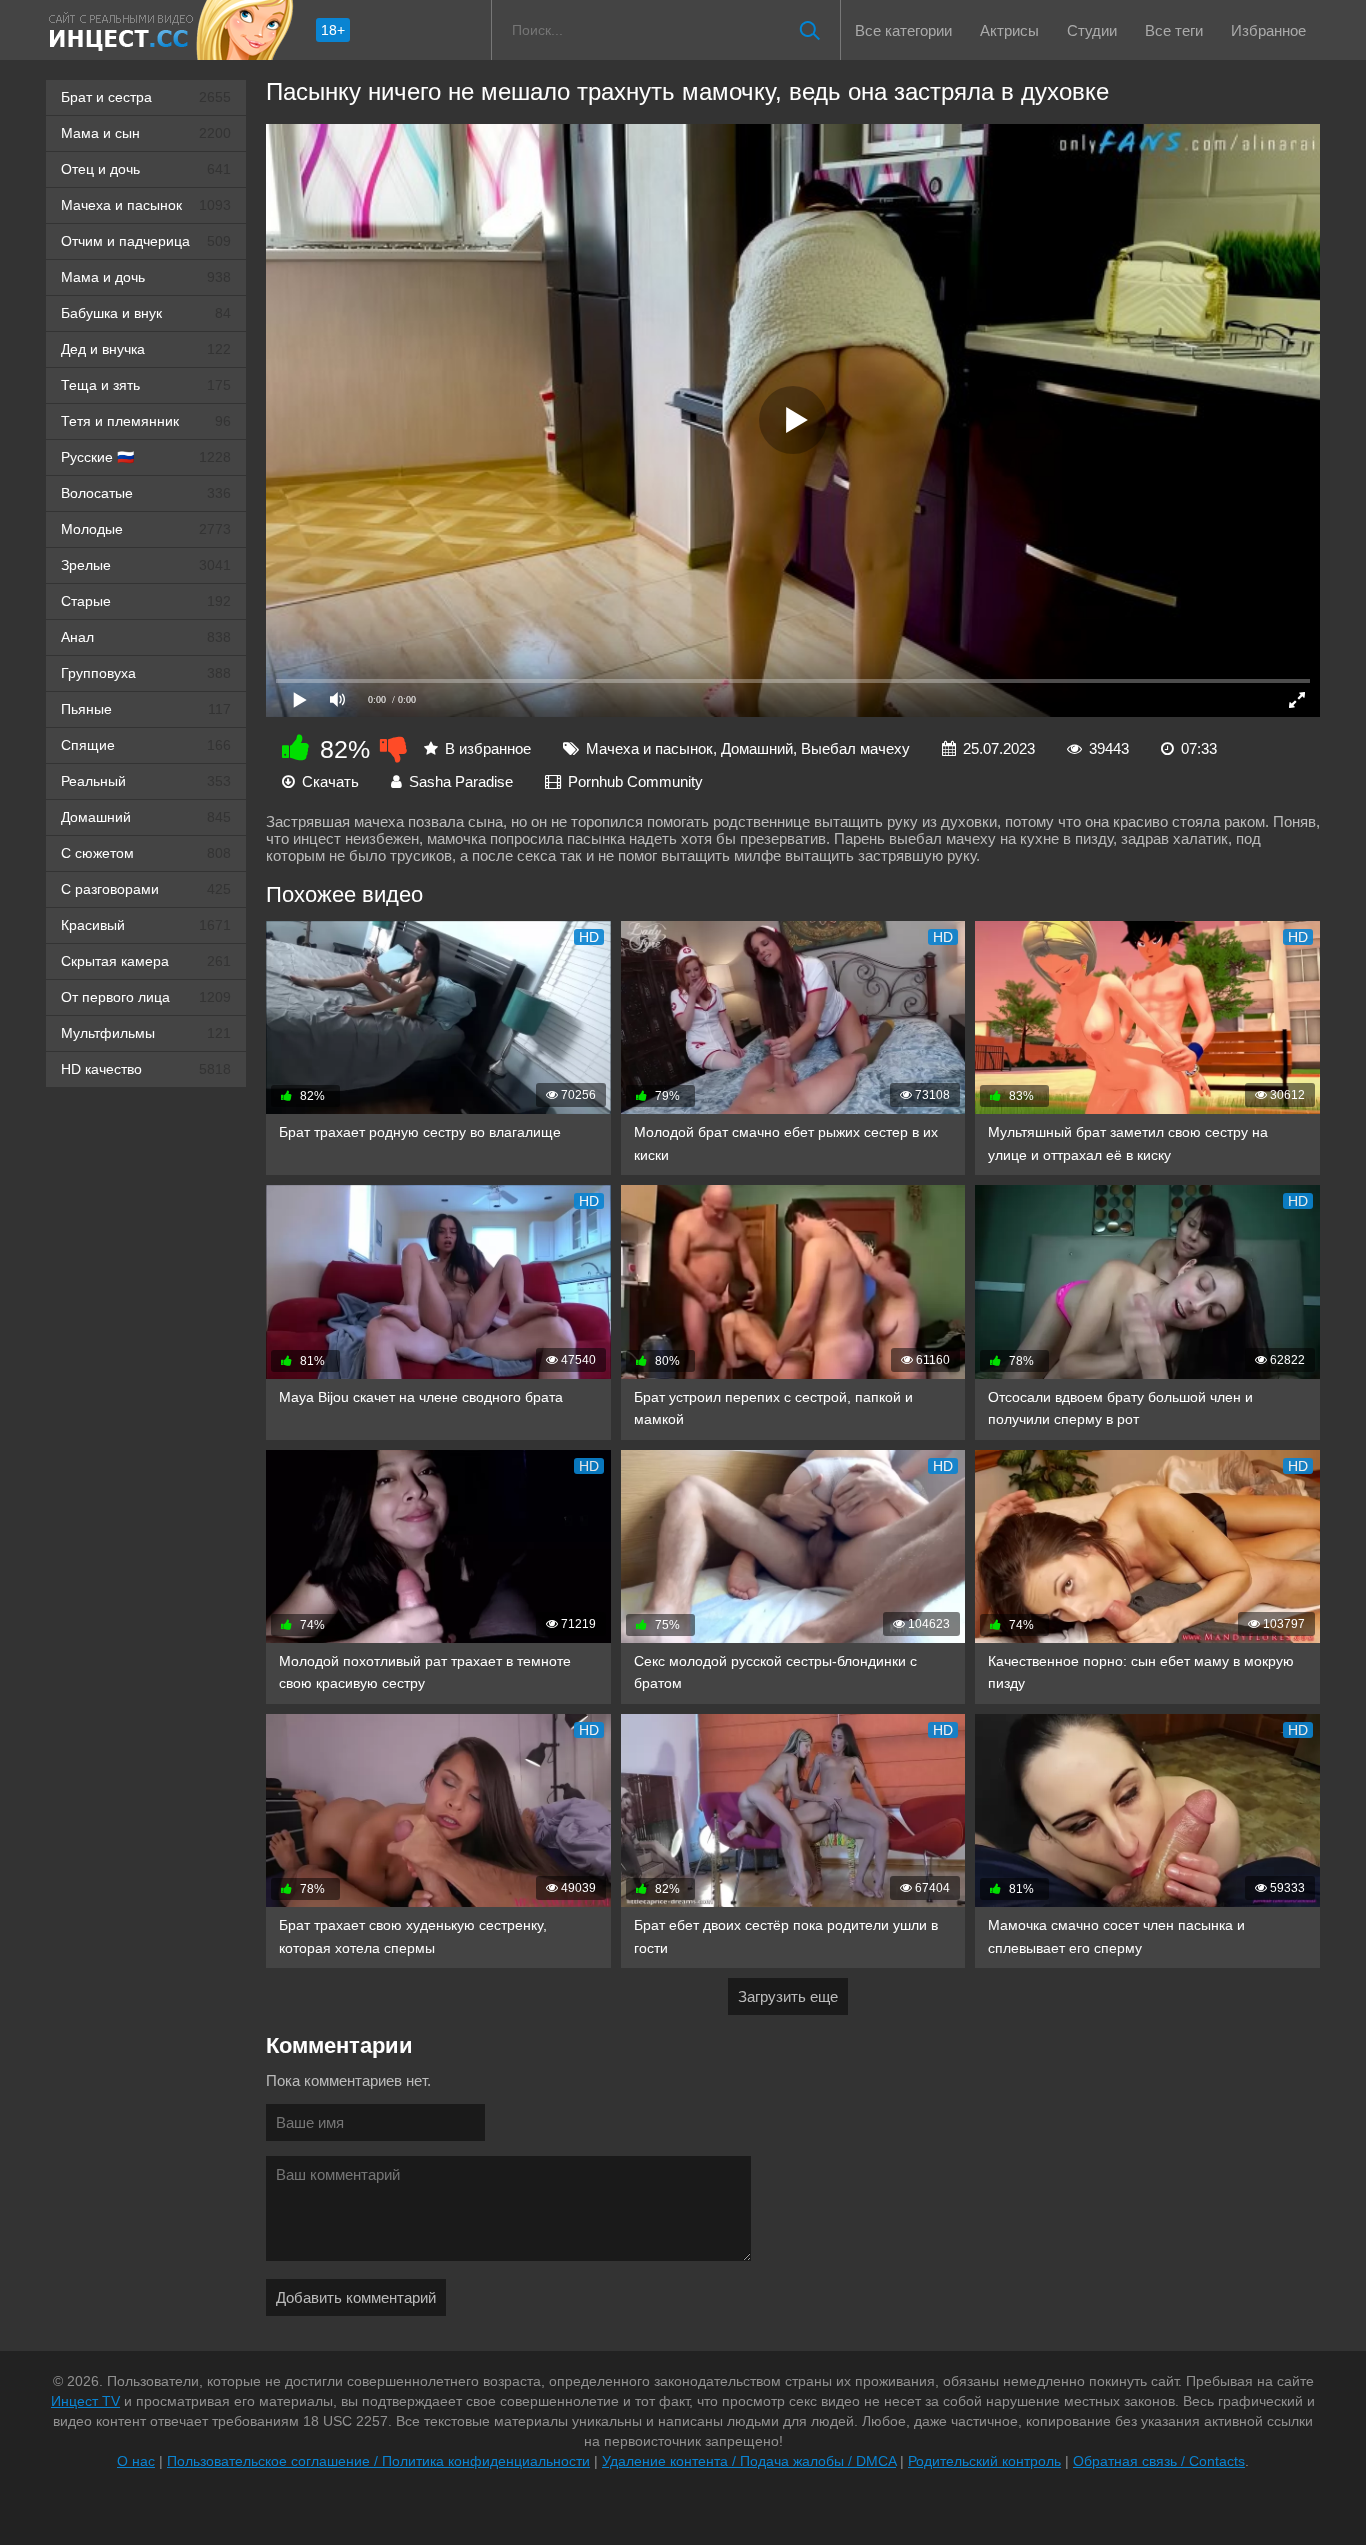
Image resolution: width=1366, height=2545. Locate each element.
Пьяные (146, 709)
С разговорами (146, 889)
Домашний (146, 817)
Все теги (1174, 30)
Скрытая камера (146, 961)
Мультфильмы (146, 1033)
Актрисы (1009, 30)
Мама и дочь (146, 277)
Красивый (146, 925)
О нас (136, 2461)
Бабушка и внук (146, 313)
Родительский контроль (984, 2461)
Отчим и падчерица (146, 241)
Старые (146, 601)
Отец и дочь (146, 169)
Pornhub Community (635, 781)
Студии (1092, 30)
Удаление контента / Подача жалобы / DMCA (749, 2461)
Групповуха (146, 673)
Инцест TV (85, 2401)
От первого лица (146, 997)
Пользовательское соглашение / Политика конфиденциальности (378, 2461)
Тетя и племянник (146, 421)
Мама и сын (146, 133)
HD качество (146, 1069)
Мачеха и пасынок (146, 205)
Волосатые (146, 493)
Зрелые (146, 565)
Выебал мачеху (855, 748)
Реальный (146, 781)
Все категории (903, 30)
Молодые (146, 529)
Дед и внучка (146, 349)
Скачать (330, 781)
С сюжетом (146, 853)
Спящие (146, 745)
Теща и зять (146, 385)
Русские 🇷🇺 (146, 457)
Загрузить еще (788, 1996)
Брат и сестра (146, 97)
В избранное (488, 748)
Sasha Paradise (461, 781)
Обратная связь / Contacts (1159, 2461)
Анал (146, 637)
